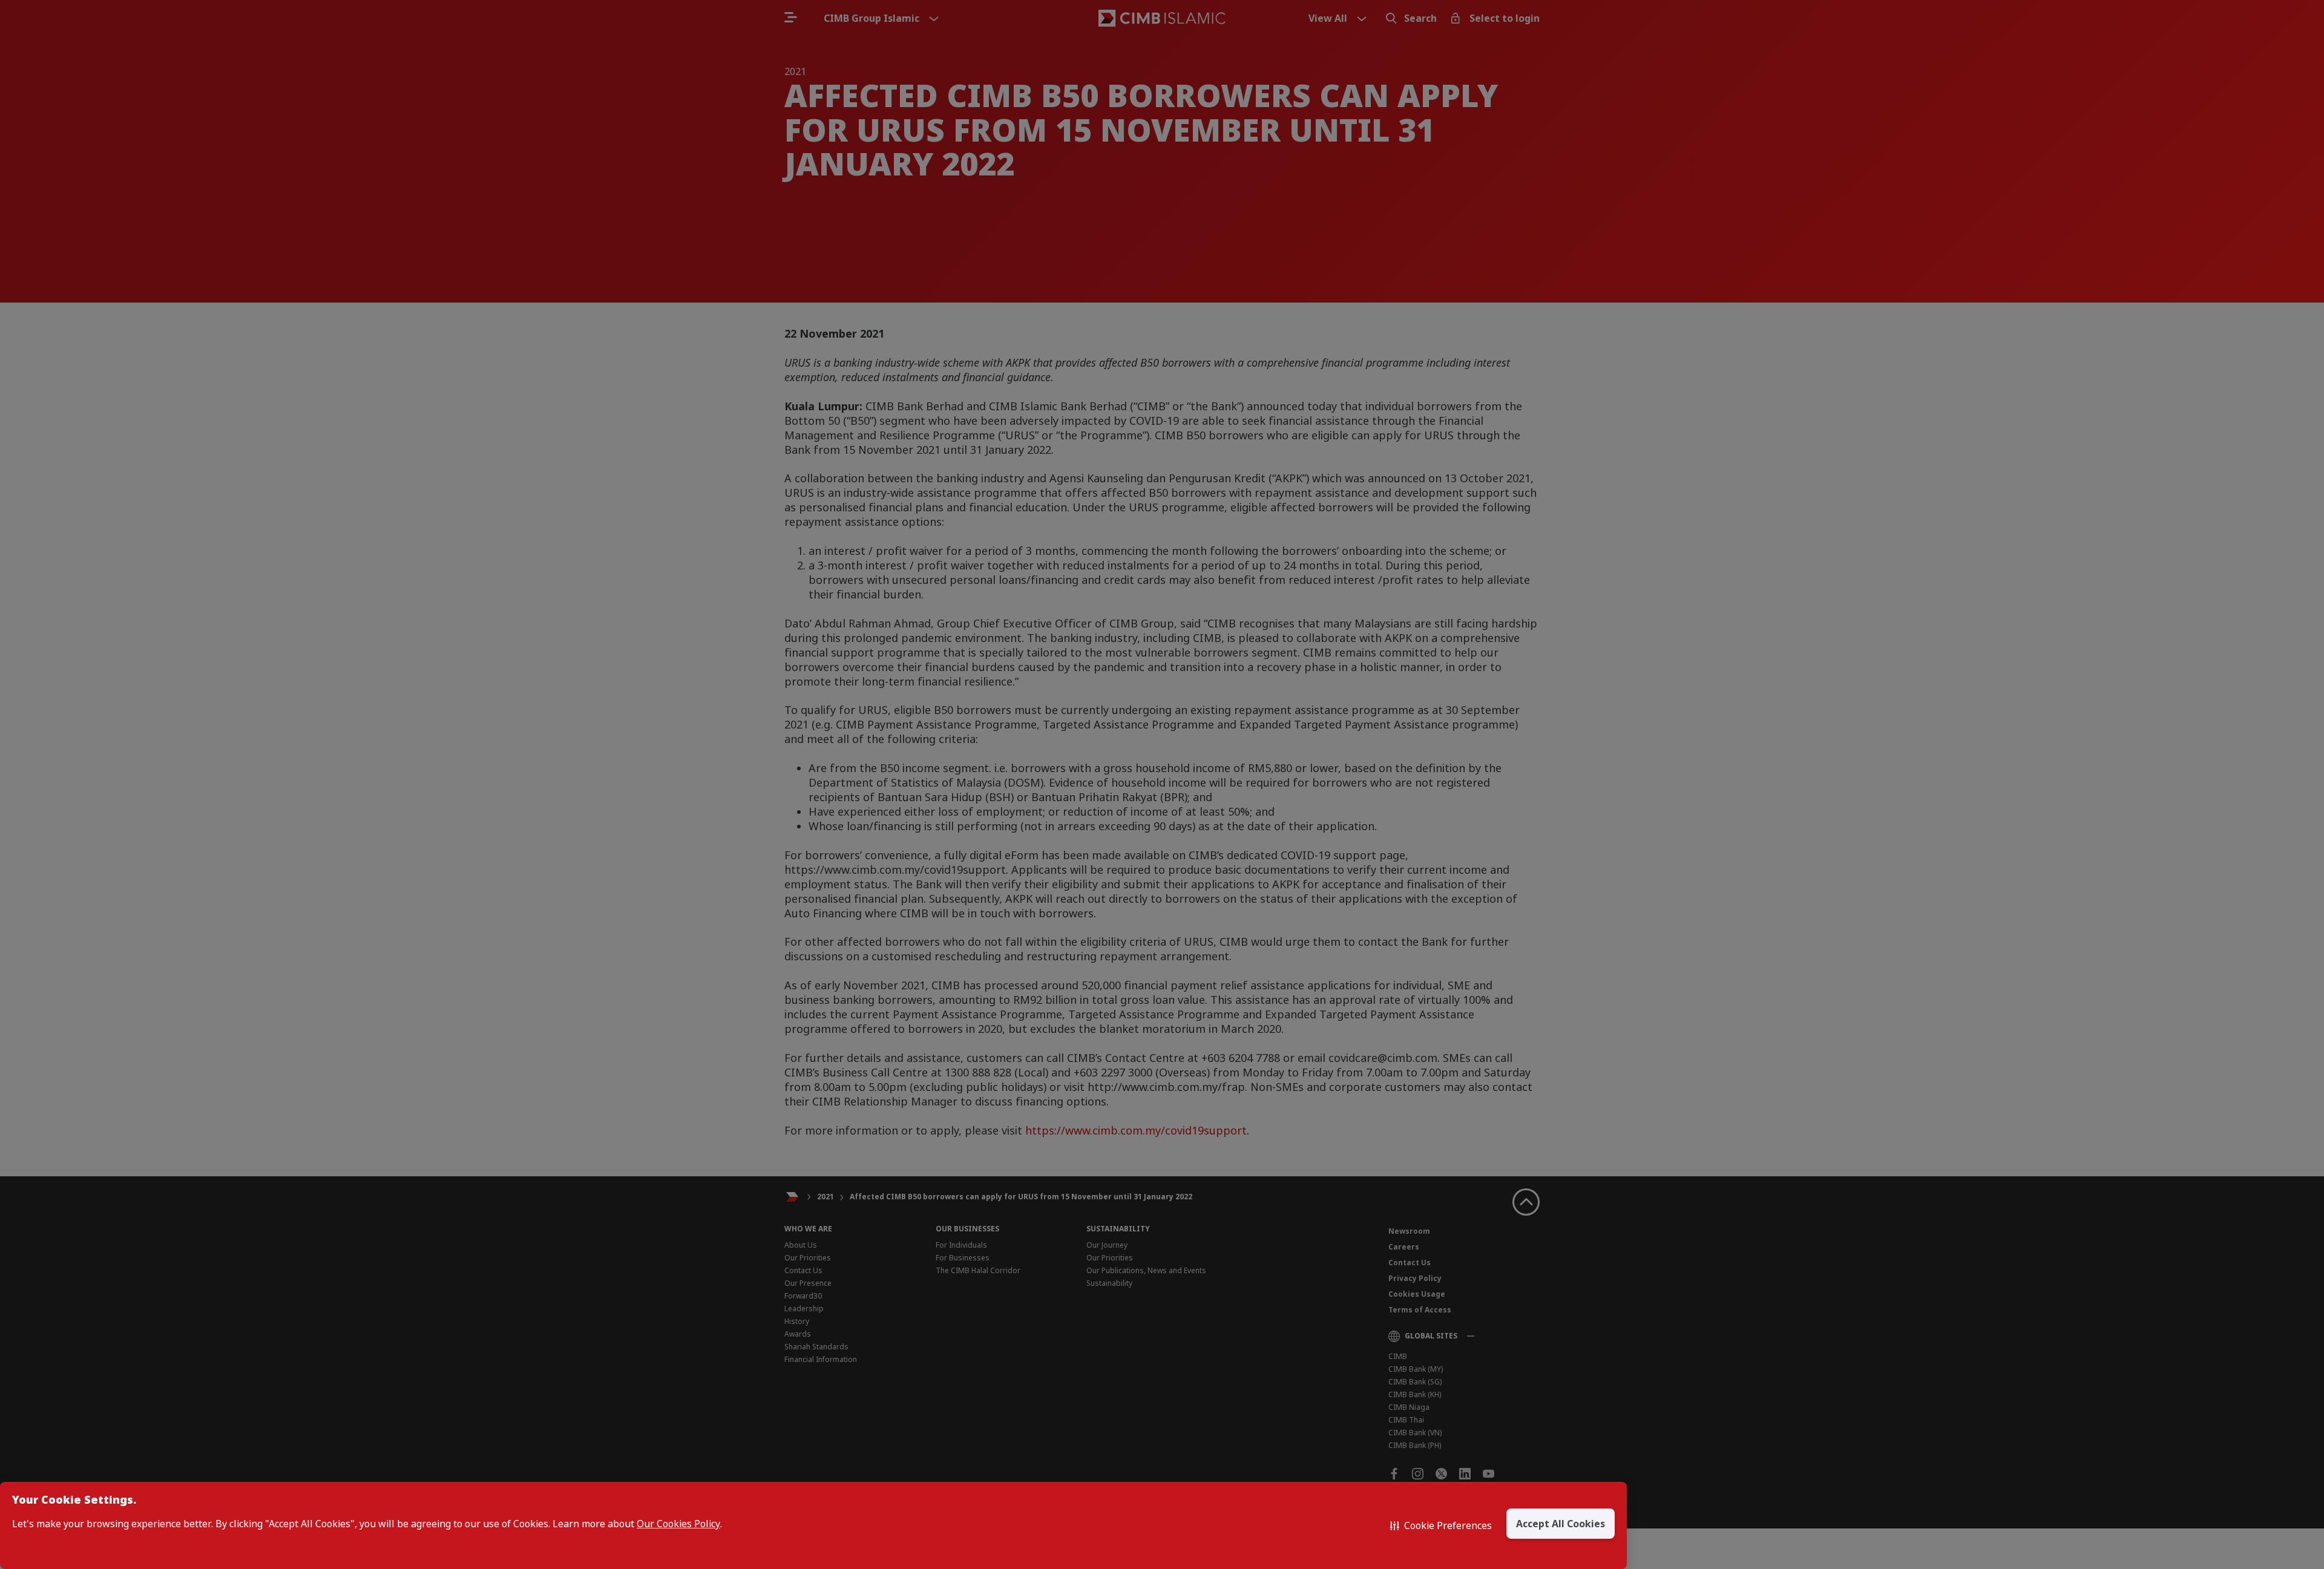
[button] (1441, 1525)
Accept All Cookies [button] (1561, 1524)
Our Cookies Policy (678, 1524)
